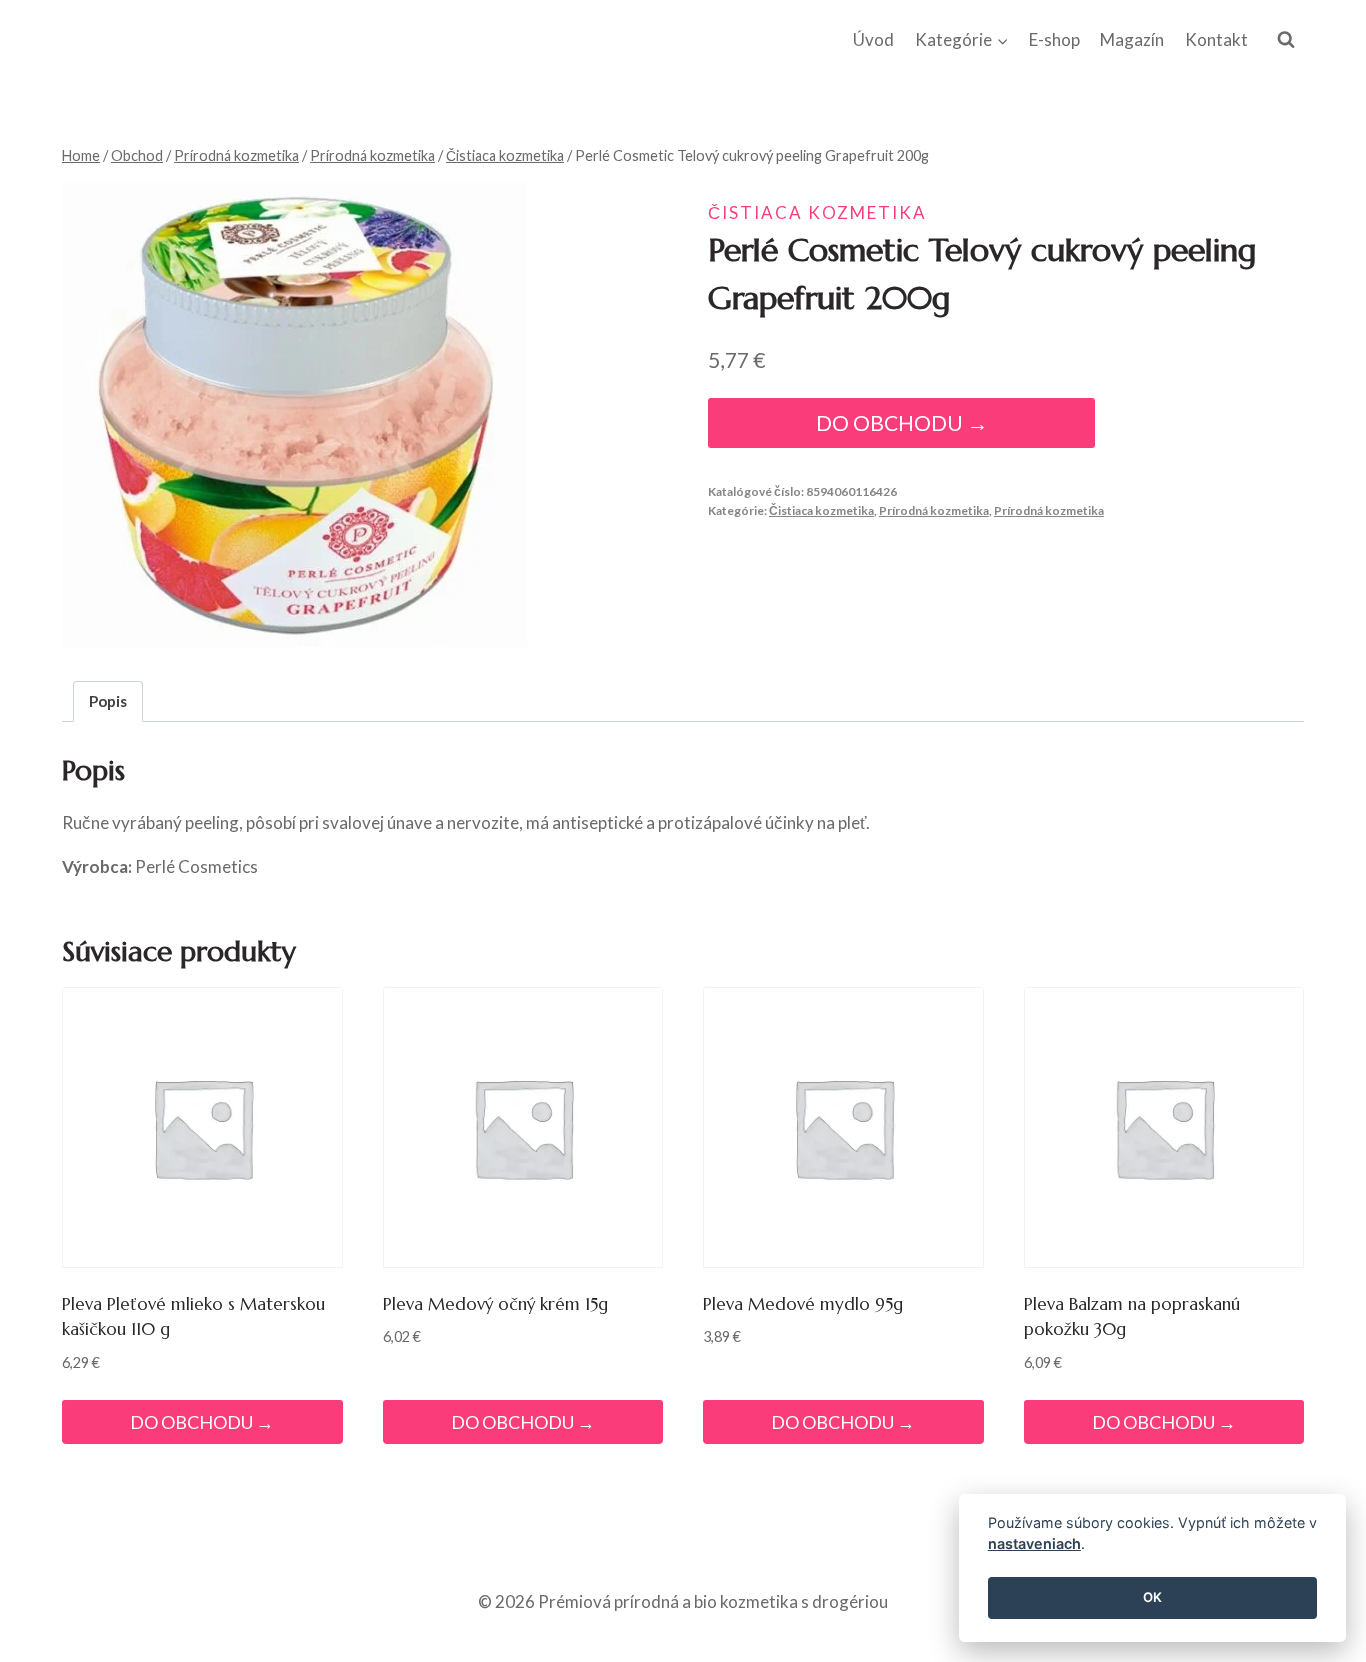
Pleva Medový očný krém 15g (495, 1304)
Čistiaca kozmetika (817, 212)
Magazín (1132, 39)
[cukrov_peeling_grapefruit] (294, 414)
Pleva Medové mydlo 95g (803, 1304)
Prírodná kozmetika (934, 510)
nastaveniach (1034, 1544)
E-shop (1054, 39)
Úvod (873, 39)
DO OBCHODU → (902, 423)
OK (1152, 1598)
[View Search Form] (1286, 40)
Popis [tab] (108, 701)
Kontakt (1216, 39)
